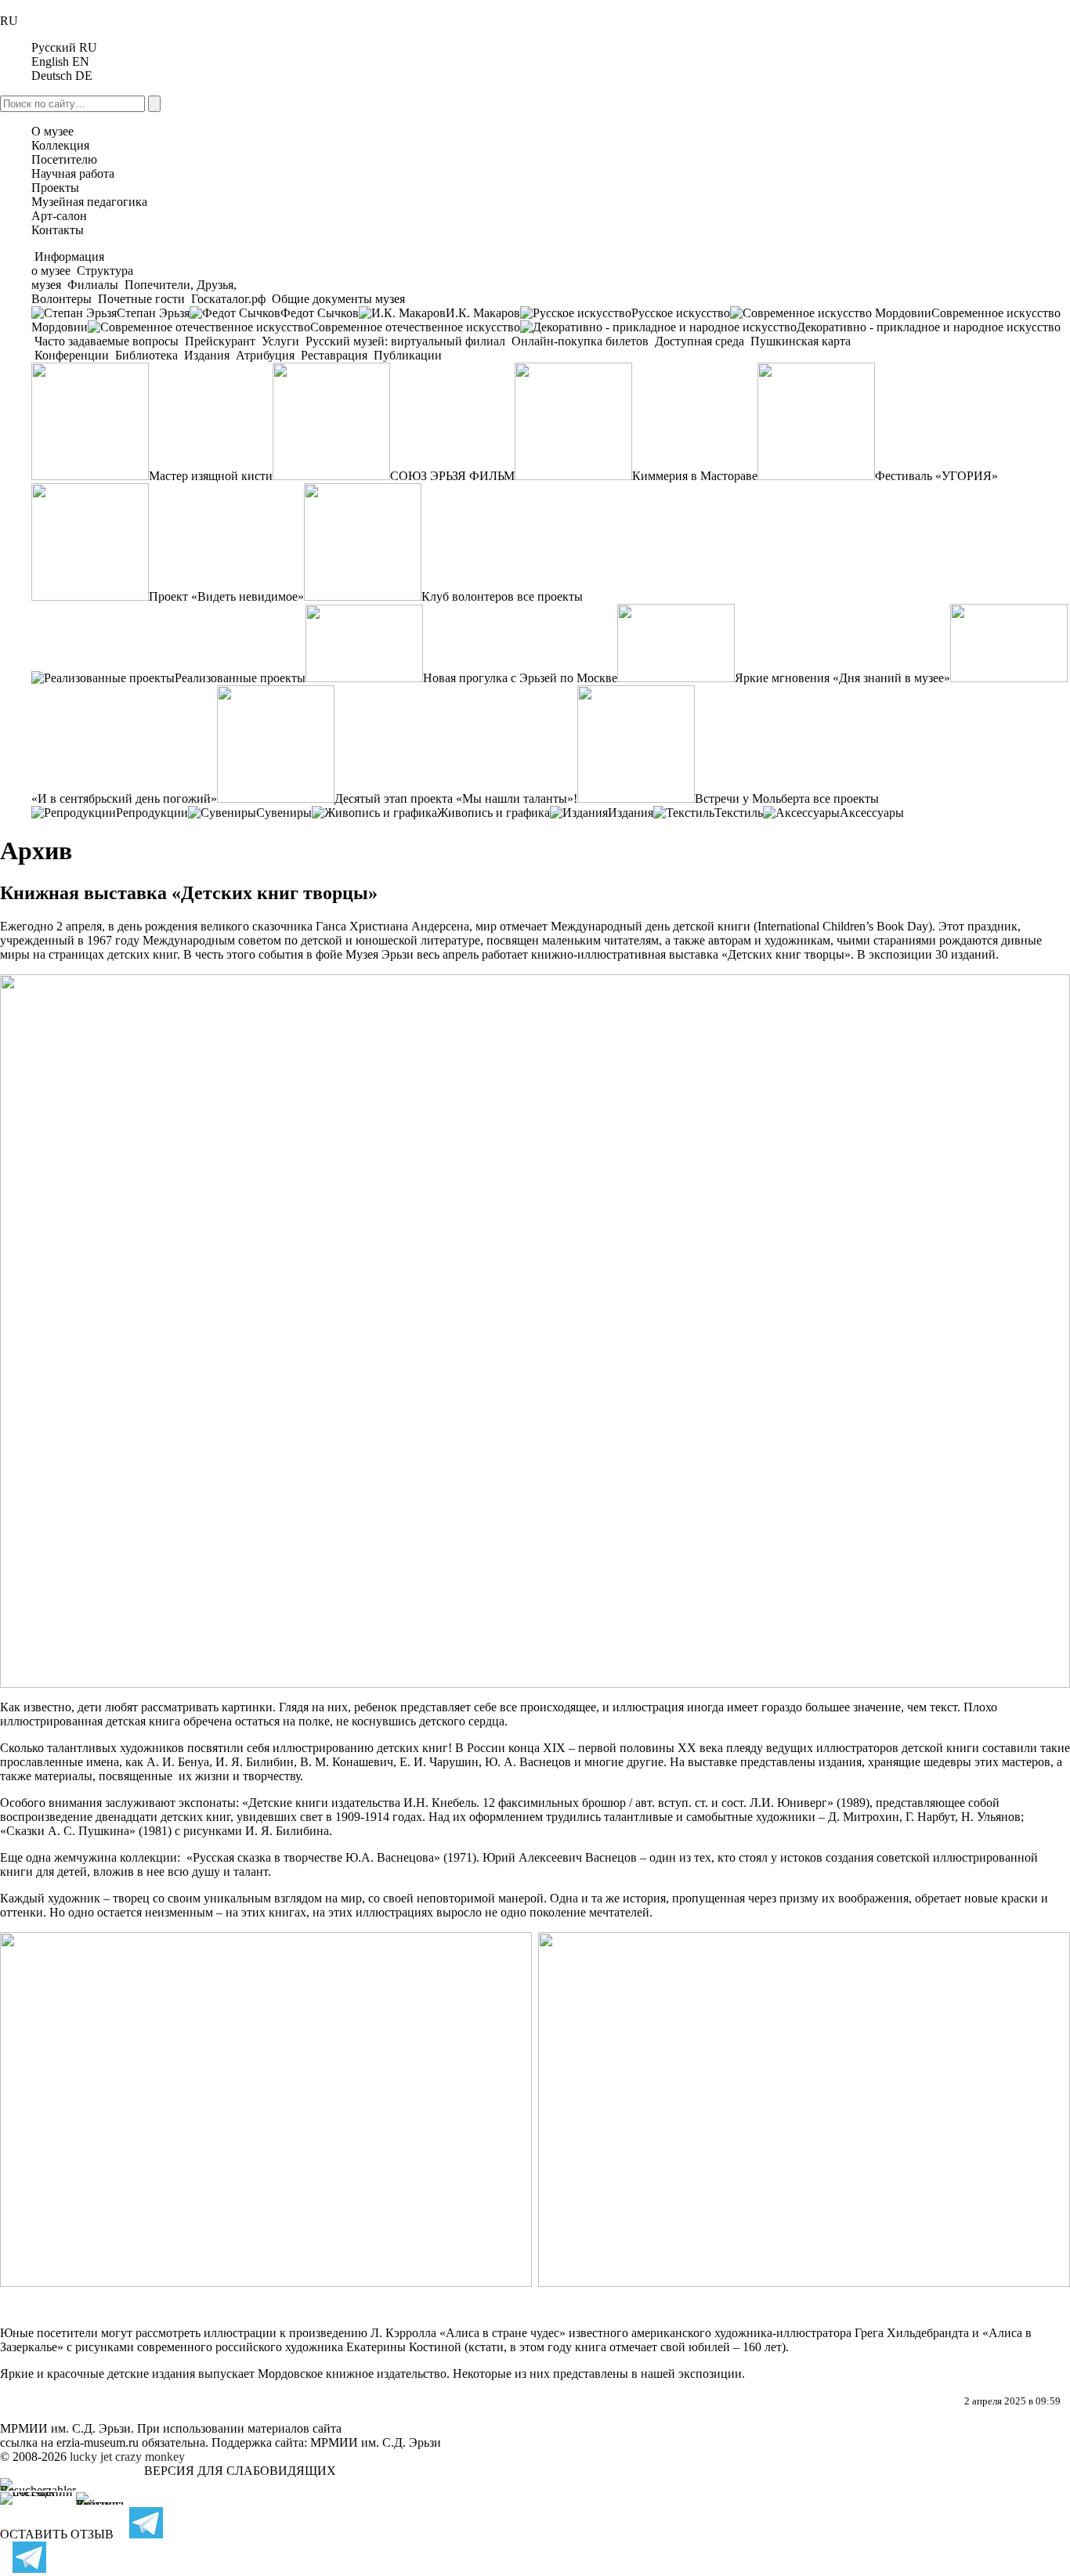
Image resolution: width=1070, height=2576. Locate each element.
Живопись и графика (493, 813)
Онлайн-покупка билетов (580, 341)
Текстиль (739, 813)
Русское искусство (681, 313)
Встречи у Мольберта (752, 798)
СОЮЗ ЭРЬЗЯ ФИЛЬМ (452, 476)
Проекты (55, 188)
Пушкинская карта (799, 341)
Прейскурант (220, 341)
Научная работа (73, 173)
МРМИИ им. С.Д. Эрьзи (376, 2442)
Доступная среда (699, 341)
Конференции (72, 355)
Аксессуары (872, 813)
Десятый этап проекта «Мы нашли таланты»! (456, 798)
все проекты (550, 596)
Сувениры (284, 813)
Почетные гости (141, 299)
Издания (207, 355)
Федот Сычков (320, 313)
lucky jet (91, 2457)
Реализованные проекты (240, 678)
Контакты (58, 230)
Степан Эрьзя (153, 313)
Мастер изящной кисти (211, 476)
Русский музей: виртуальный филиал (405, 341)
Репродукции (152, 813)
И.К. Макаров (483, 313)
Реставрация (334, 355)
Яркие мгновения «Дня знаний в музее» (842, 678)
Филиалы (93, 285)
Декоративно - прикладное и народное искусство (929, 327)
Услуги (280, 341)
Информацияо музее (68, 264)
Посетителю (64, 159)
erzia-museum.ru (98, 2442)
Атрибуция (265, 355)
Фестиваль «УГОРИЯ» (936, 476)
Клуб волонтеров (468, 596)
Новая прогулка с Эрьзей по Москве (520, 678)
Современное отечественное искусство (415, 327)
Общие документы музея (337, 299)
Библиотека (146, 355)
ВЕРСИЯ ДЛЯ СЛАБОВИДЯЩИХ (240, 2471)
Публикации (406, 355)
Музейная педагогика (89, 202)
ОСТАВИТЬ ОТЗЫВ (57, 2534)
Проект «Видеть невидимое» (226, 596)
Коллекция (60, 145)
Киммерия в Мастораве (695, 476)
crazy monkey (150, 2457)
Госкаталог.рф (228, 299)
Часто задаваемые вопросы (107, 341)
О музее (52, 131)
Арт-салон (59, 216)
